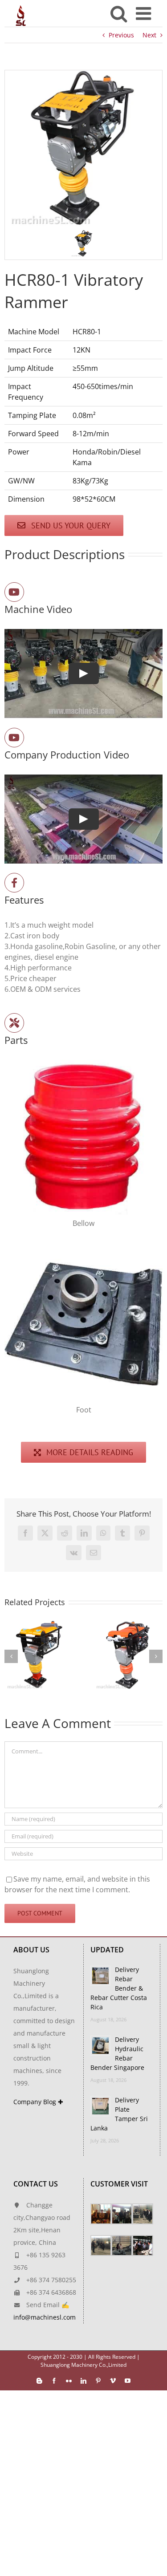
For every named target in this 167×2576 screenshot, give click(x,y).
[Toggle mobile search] (119, 13)
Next (149, 35)
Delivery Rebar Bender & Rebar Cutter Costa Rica (119, 1988)
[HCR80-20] (128, 1626)
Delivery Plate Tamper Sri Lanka (119, 2114)
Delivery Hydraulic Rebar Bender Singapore (117, 2053)
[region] (83, 165)
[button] (84, 243)
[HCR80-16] (39, 1626)
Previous (121, 35)
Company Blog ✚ (38, 2102)
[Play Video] (84, 673)
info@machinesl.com (45, 2317)
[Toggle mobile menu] (145, 13)
